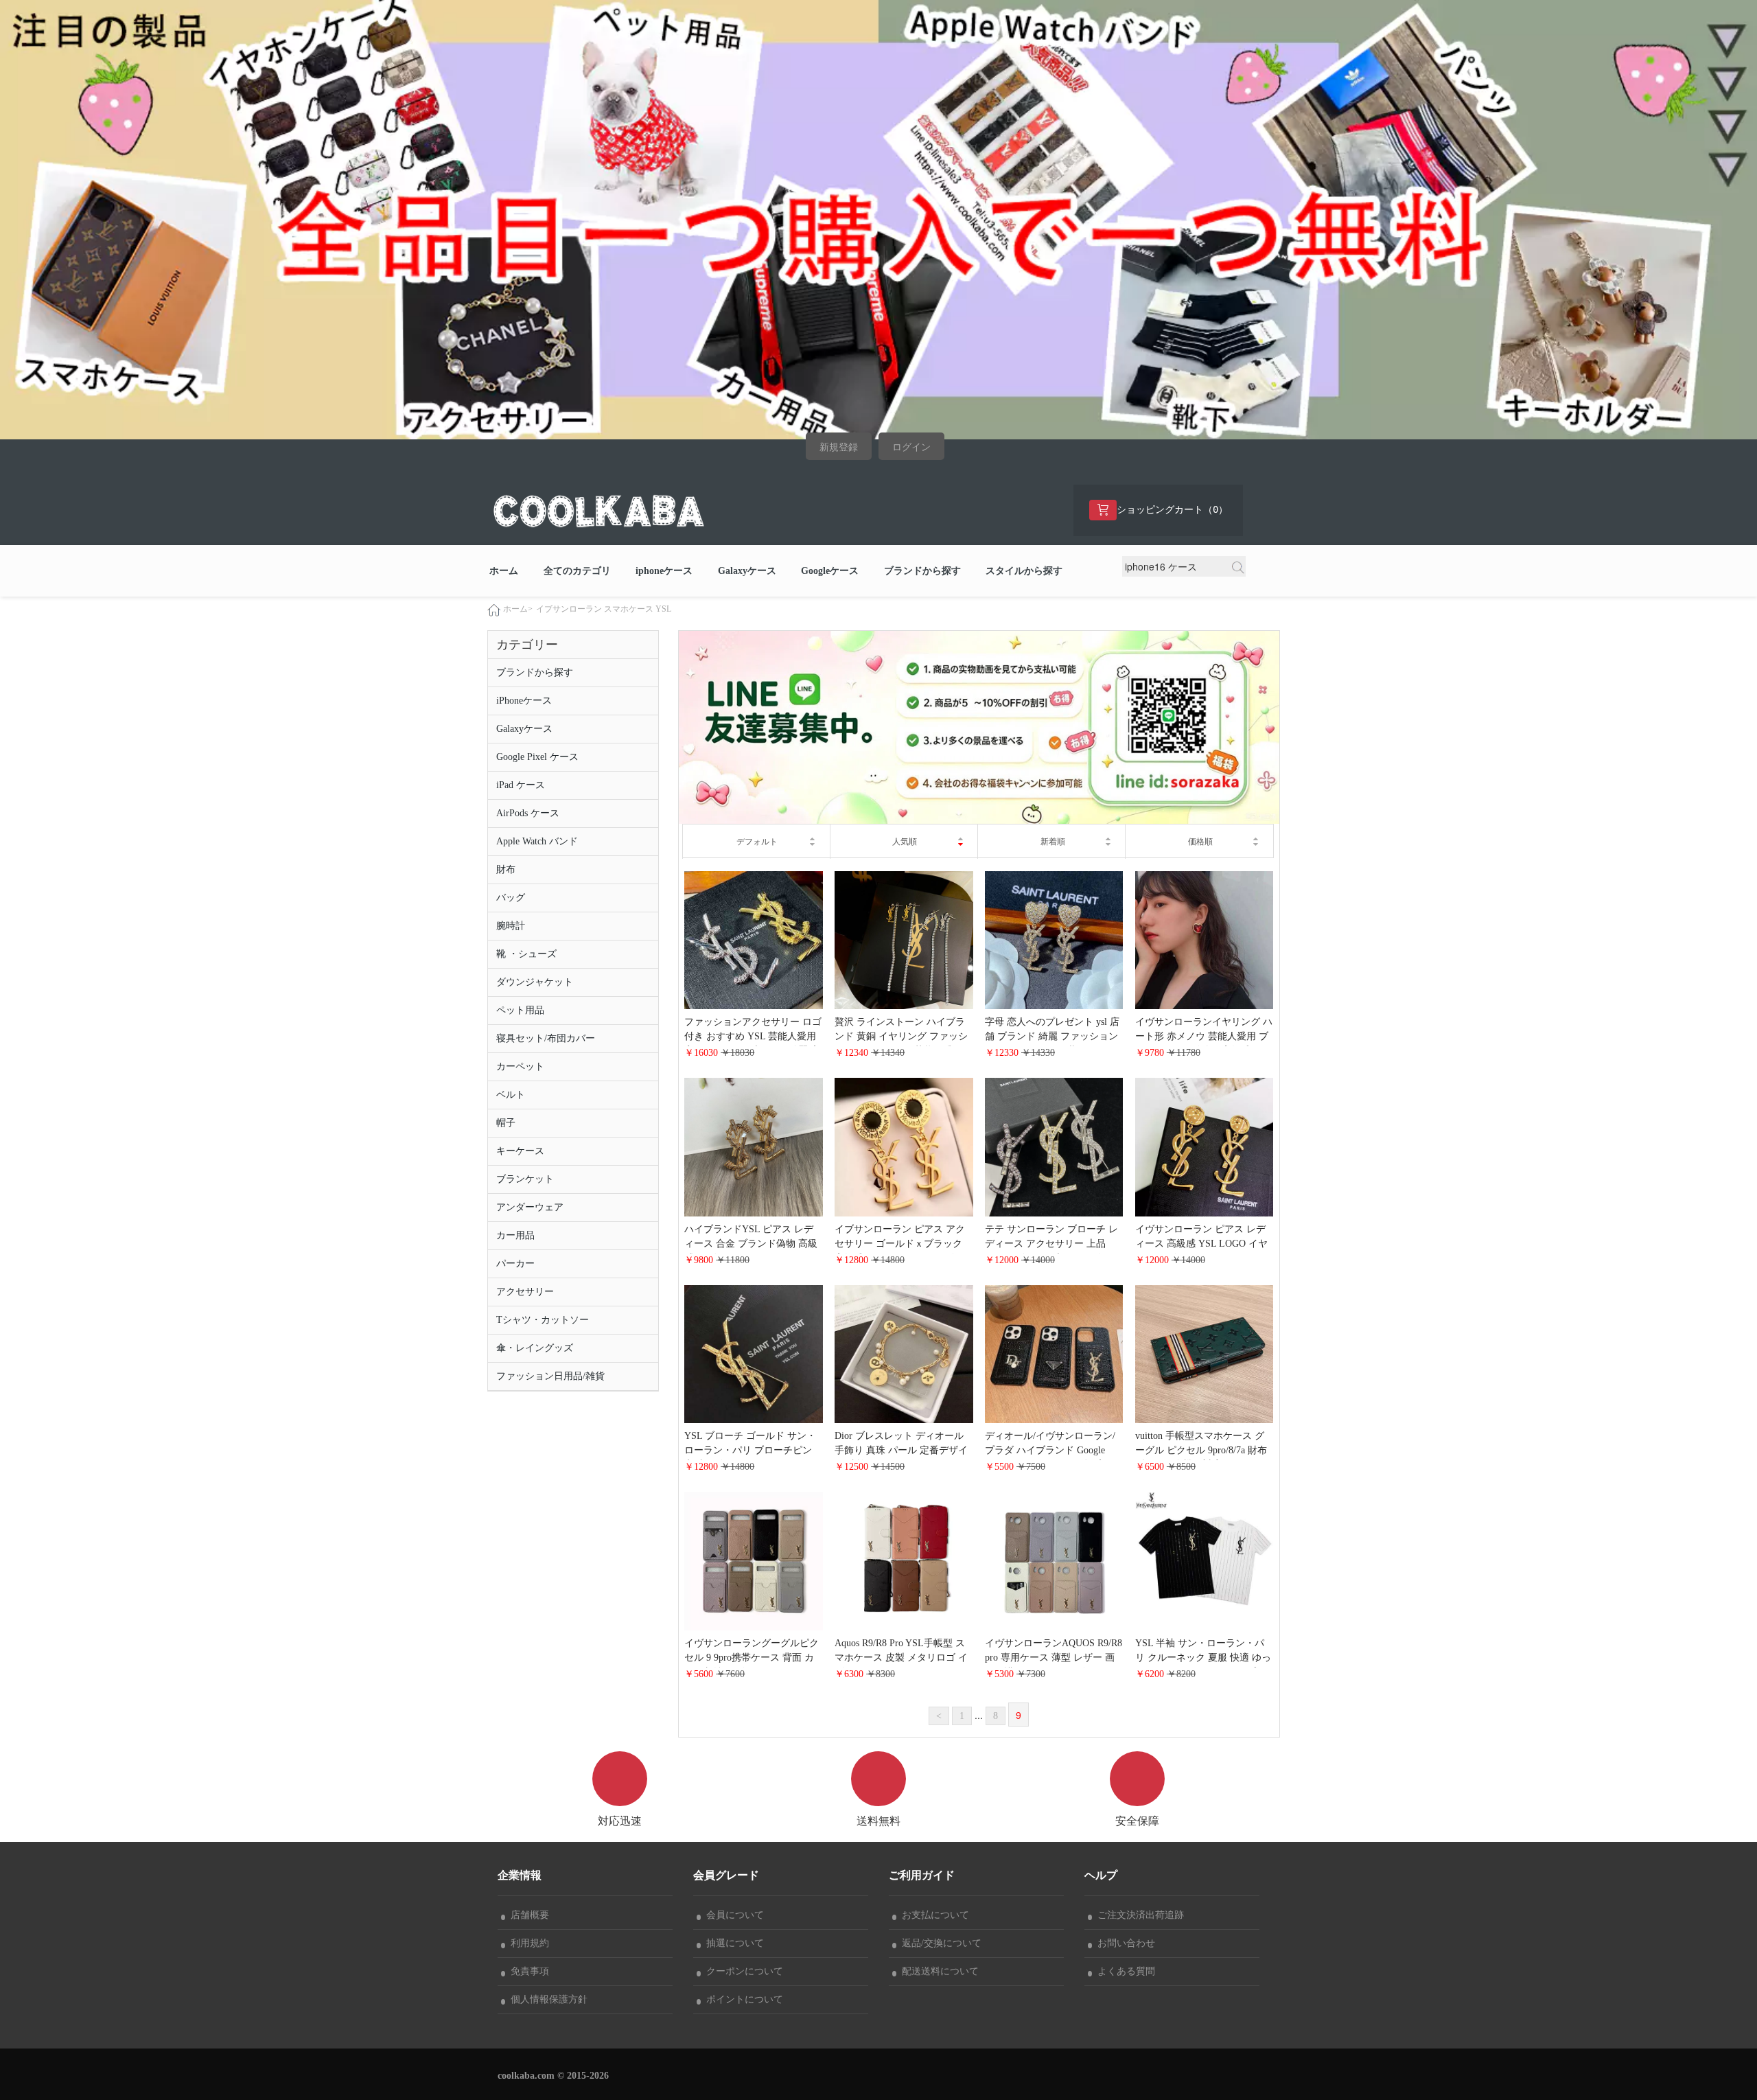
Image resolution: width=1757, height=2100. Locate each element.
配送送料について (938, 1971)
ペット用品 (520, 1010)
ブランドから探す (922, 571)
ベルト (511, 1095)
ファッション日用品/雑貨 (550, 1376)
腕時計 (511, 926)
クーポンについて (742, 1971)
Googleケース (830, 571)
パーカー (515, 1264)
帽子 (506, 1123)
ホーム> (518, 609)
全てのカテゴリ (577, 571)
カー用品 (515, 1235)
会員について (732, 1915)
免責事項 (527, 1971)
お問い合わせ (1124, 1943)
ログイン (911, 447)
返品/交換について (939, 1943)
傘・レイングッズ (535, 1348)
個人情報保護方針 (546, 1999)
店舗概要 (527, 1915)
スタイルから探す (1024, 571)
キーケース (520, 1151)
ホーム (504, 571)
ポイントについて (742, 1999)
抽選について (732, 1943)
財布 (506, 869)
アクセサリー (525, 1292)
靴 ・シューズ (526, 954)
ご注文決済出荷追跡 (1138, 1915)
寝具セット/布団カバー (546, 1038)
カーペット (520, 1066)
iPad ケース (521, 785)
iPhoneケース (524, 701)
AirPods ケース (528, 813)
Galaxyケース (747, 571)
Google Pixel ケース (537, 757)
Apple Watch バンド (537, 841)
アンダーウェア (530, 1207)
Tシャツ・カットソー (543, 1320)
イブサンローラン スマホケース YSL (604, 609)
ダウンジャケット (535, 982)
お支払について (933, 1915)
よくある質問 (1124, 1971)
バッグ (511, 898)
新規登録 (839, 447)
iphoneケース (664, 571)
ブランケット (525, 1179)
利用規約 (527, 1943)
